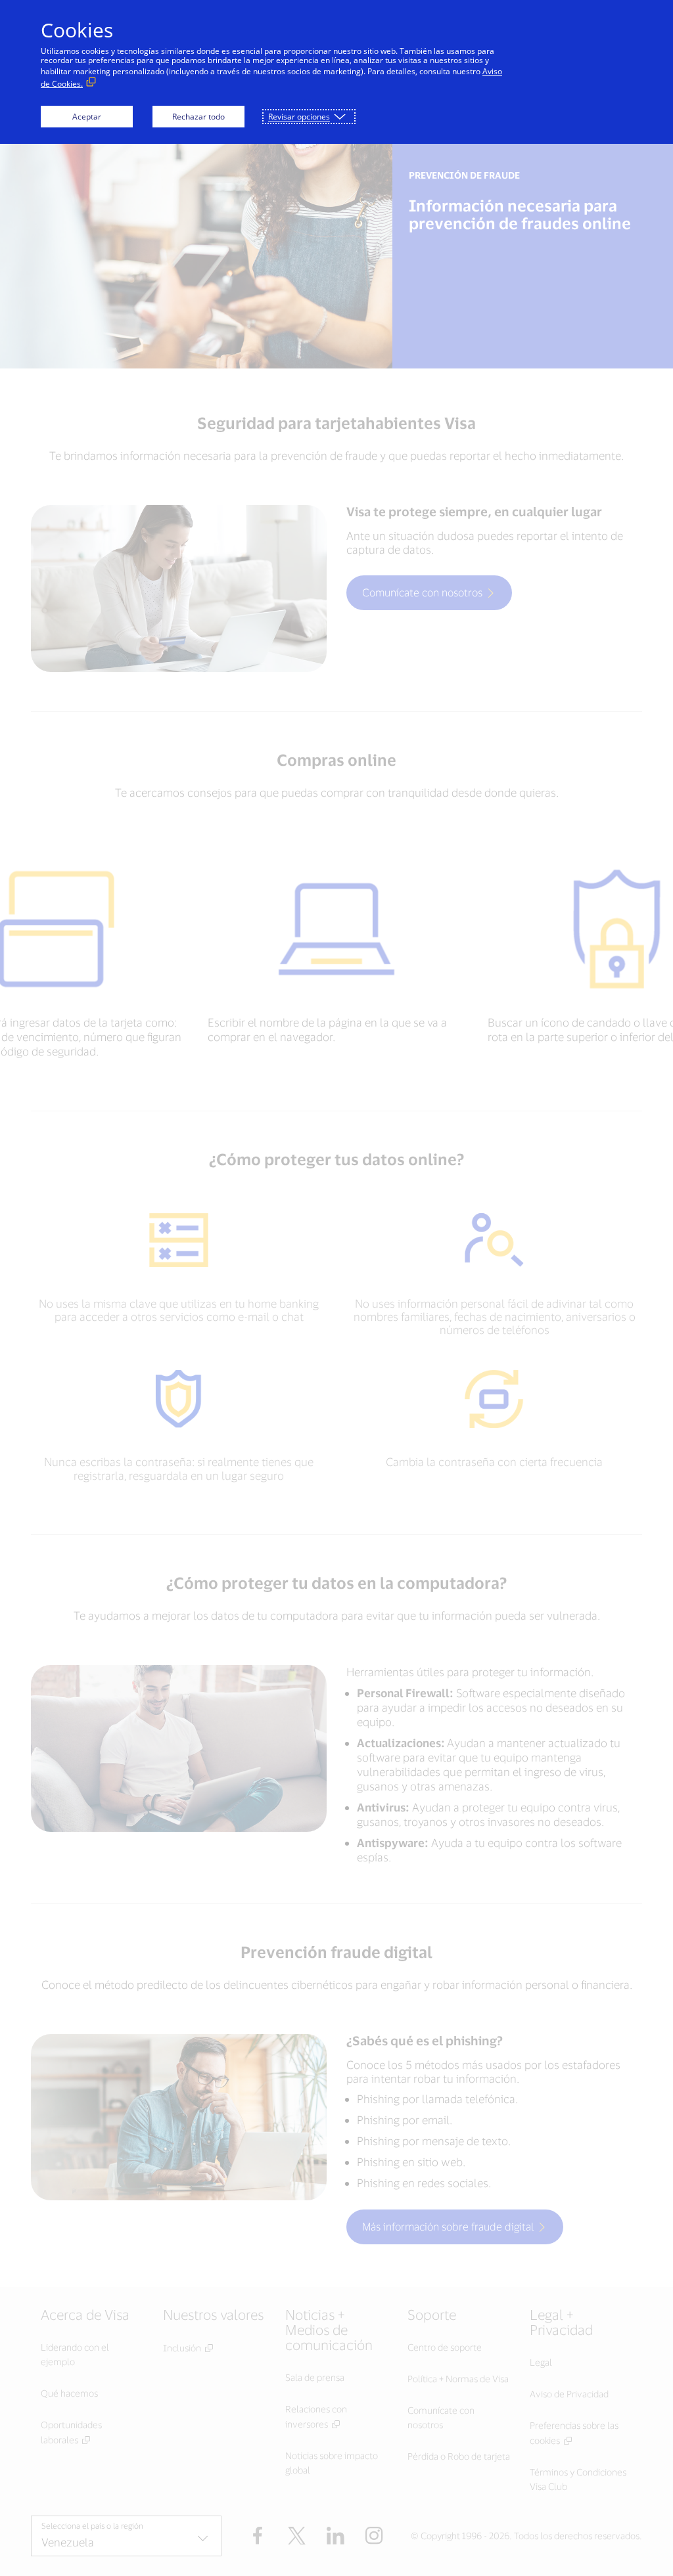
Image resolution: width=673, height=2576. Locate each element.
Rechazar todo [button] (198, 117)
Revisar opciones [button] (299, 117)
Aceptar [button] (87, 117)
